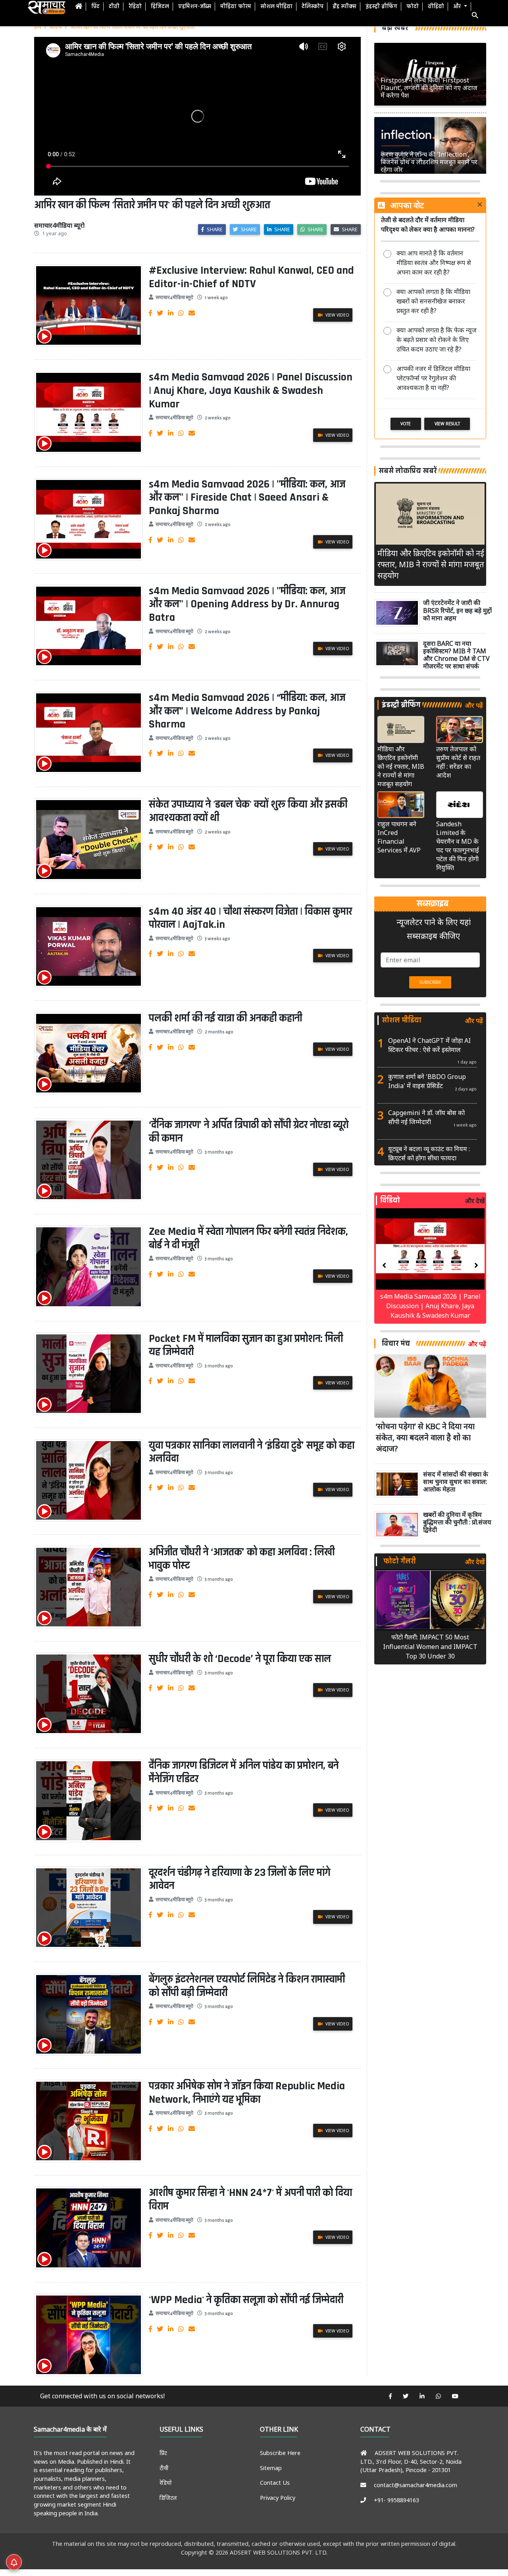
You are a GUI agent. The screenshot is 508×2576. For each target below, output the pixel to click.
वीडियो (436, 7)
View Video (337, 315)
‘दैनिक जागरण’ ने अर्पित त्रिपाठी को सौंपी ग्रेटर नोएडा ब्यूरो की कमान (249, 1132)
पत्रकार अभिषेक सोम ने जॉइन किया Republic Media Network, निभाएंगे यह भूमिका (247, 2093)
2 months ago (219, 1032)
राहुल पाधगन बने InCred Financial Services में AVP (399, 837)
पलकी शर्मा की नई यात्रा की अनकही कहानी (225, 1018)
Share (214, 229)
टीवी (114, 7)
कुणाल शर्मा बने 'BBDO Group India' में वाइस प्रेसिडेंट (427, 1081)
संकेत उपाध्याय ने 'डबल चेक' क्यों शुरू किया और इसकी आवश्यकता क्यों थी (248, 811)
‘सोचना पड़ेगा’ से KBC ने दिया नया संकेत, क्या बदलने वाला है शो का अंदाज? (425, 1437)
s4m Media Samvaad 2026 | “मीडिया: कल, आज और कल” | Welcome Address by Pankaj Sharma (247, 711)
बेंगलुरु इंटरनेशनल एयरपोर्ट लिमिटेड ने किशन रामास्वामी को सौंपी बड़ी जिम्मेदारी (247, 1986)
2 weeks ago (218, 418)
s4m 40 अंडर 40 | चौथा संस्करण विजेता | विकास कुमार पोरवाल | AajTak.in (250, 918)
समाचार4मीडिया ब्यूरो (174, 298)
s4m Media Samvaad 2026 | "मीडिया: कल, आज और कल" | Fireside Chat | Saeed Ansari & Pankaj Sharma (247, 498)
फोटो (413, 7)
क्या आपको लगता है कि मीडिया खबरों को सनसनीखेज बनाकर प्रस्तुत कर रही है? (433, 301)
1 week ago (216, 298)
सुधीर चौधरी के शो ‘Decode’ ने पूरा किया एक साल (240, 1659)
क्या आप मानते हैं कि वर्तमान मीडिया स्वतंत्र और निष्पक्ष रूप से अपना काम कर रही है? (434, 263)
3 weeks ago (217, 939)
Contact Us (275, 2483)
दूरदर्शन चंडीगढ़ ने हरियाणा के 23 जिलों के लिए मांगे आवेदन (240, 1879)
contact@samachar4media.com (416, 2485)
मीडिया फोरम (236, 7)
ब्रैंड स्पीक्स (344, 7)
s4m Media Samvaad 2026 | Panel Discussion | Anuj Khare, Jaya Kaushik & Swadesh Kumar (251, 391)
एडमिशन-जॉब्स (195, 7)
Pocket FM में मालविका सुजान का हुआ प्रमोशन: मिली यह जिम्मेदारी (246, 1346)
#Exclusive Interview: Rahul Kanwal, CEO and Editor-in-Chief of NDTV (251, 277)
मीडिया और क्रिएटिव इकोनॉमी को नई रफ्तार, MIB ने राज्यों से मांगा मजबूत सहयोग (431, 564)
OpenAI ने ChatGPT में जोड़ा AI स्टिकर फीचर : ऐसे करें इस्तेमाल (429, 1045)
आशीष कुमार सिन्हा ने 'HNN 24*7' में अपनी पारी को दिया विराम (250, 2200)
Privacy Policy (278, 2498)
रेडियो (135, 7)
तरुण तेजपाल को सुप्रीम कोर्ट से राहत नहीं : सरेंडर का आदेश (458, 762)
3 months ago (219, 1152)
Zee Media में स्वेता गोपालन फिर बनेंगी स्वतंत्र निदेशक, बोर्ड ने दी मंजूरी (248, 1238)
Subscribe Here (280, 2453)
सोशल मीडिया (276, 7)
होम (38, 27)
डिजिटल (160, 7)
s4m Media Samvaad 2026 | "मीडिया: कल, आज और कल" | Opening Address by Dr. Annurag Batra (247, 604)
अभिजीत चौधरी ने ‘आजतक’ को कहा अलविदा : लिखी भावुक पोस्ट (242, 1559)
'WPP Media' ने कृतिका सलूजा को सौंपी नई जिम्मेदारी (246, 2300)
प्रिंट (95, 7)
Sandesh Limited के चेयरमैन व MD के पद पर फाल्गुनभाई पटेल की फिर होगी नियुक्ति (458, 846)
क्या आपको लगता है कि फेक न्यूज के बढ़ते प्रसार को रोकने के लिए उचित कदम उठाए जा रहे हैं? (437, 340)
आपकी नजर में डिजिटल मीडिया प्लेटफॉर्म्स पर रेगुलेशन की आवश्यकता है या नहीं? (433, 378)
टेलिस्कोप (313, 7)
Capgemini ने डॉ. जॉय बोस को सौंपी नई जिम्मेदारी (426, 1117)
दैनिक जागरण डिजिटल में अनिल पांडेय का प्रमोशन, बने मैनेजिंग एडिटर (244, 1772)
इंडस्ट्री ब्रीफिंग (381, 7)
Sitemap (271, 2468)
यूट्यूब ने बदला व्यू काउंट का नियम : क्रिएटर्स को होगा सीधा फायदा (429, 1153)
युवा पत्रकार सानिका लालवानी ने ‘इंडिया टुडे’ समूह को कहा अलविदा (252, 1452)
